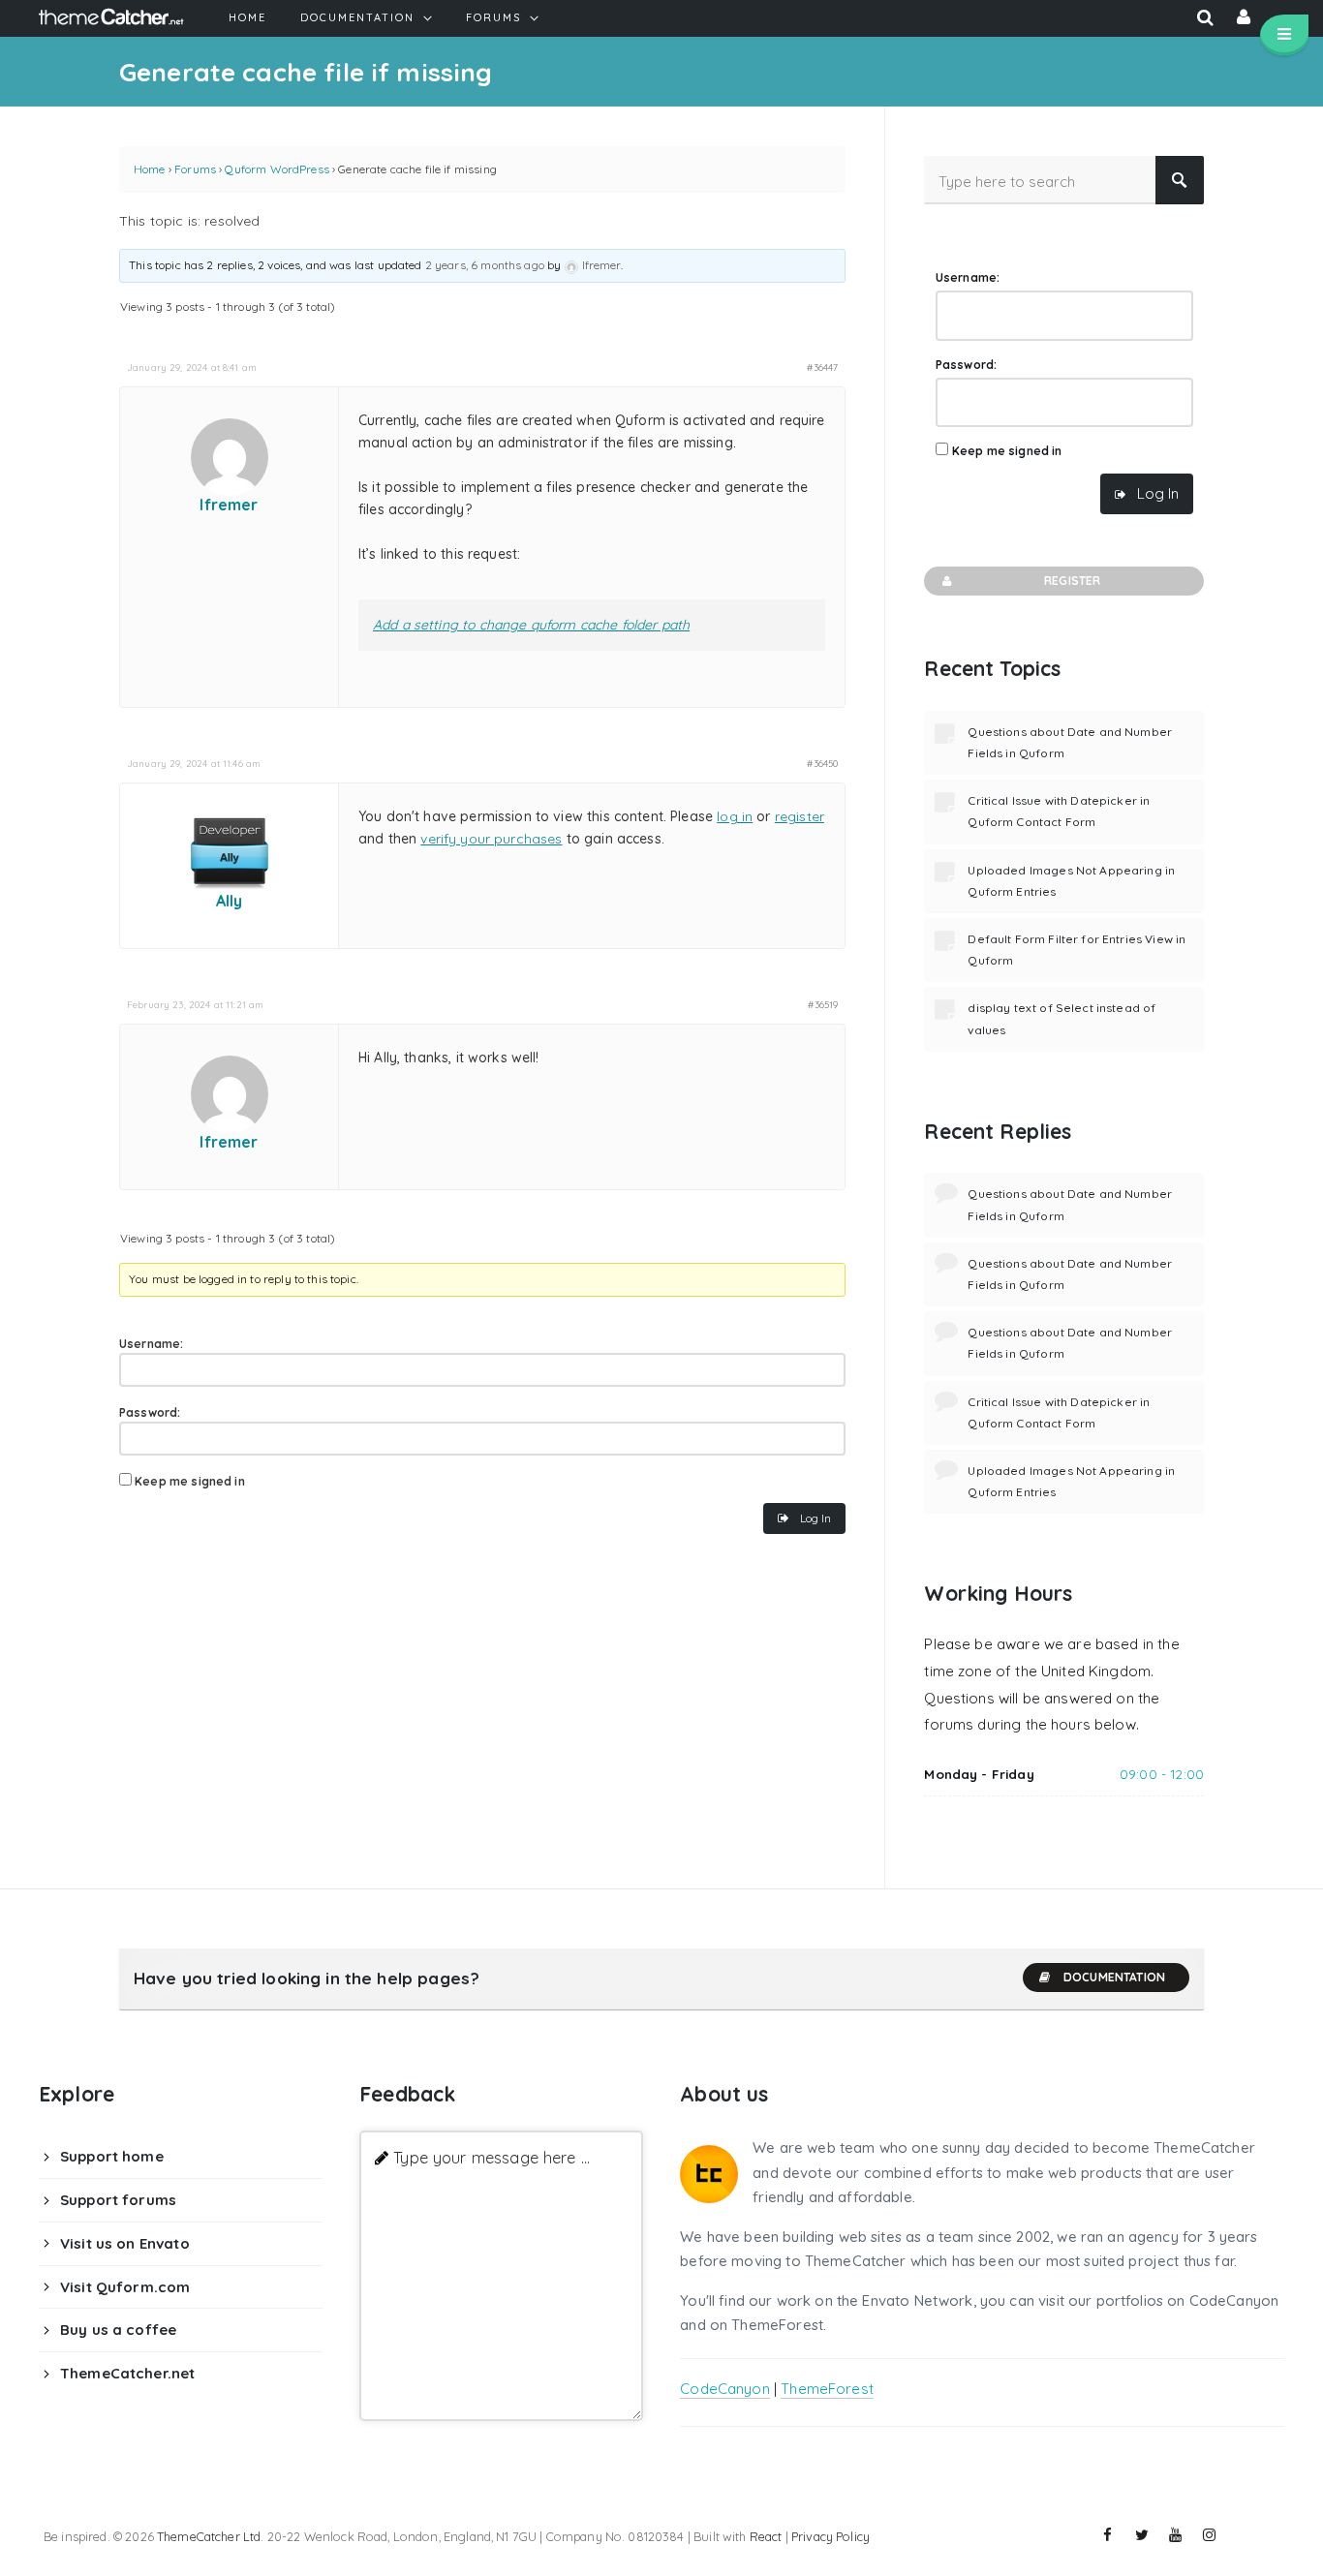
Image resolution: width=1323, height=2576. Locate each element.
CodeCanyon (725, 2389)
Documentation (1114, 1977)
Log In (815, 1518)
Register (1072, 581)
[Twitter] (1142, 2535)
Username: (151, 1344)
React (766, 2536)
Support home (112, 2156)
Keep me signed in (190, 1481)
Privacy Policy (831, 2536)
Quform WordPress (277, 169)
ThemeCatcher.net (127, 2373)
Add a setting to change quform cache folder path (531, 625)
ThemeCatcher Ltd (209, 2536)
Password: (150, 1412)
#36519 (823, 1004)
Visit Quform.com (125, 2287)
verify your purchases (491, 839)
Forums (195, 169)
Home (150, 169)
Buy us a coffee (118, 2330)
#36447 (822, 367)
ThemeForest (827, 2389)
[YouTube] (1176, 2535)
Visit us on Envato (125, 2243)
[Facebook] (1108, 2535)
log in (735, 816)
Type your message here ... (492, 2157)
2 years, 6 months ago (485, 265)
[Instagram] (1210, 2535)
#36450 (822, 763)
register (800, 816)
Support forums (118, 2200)
